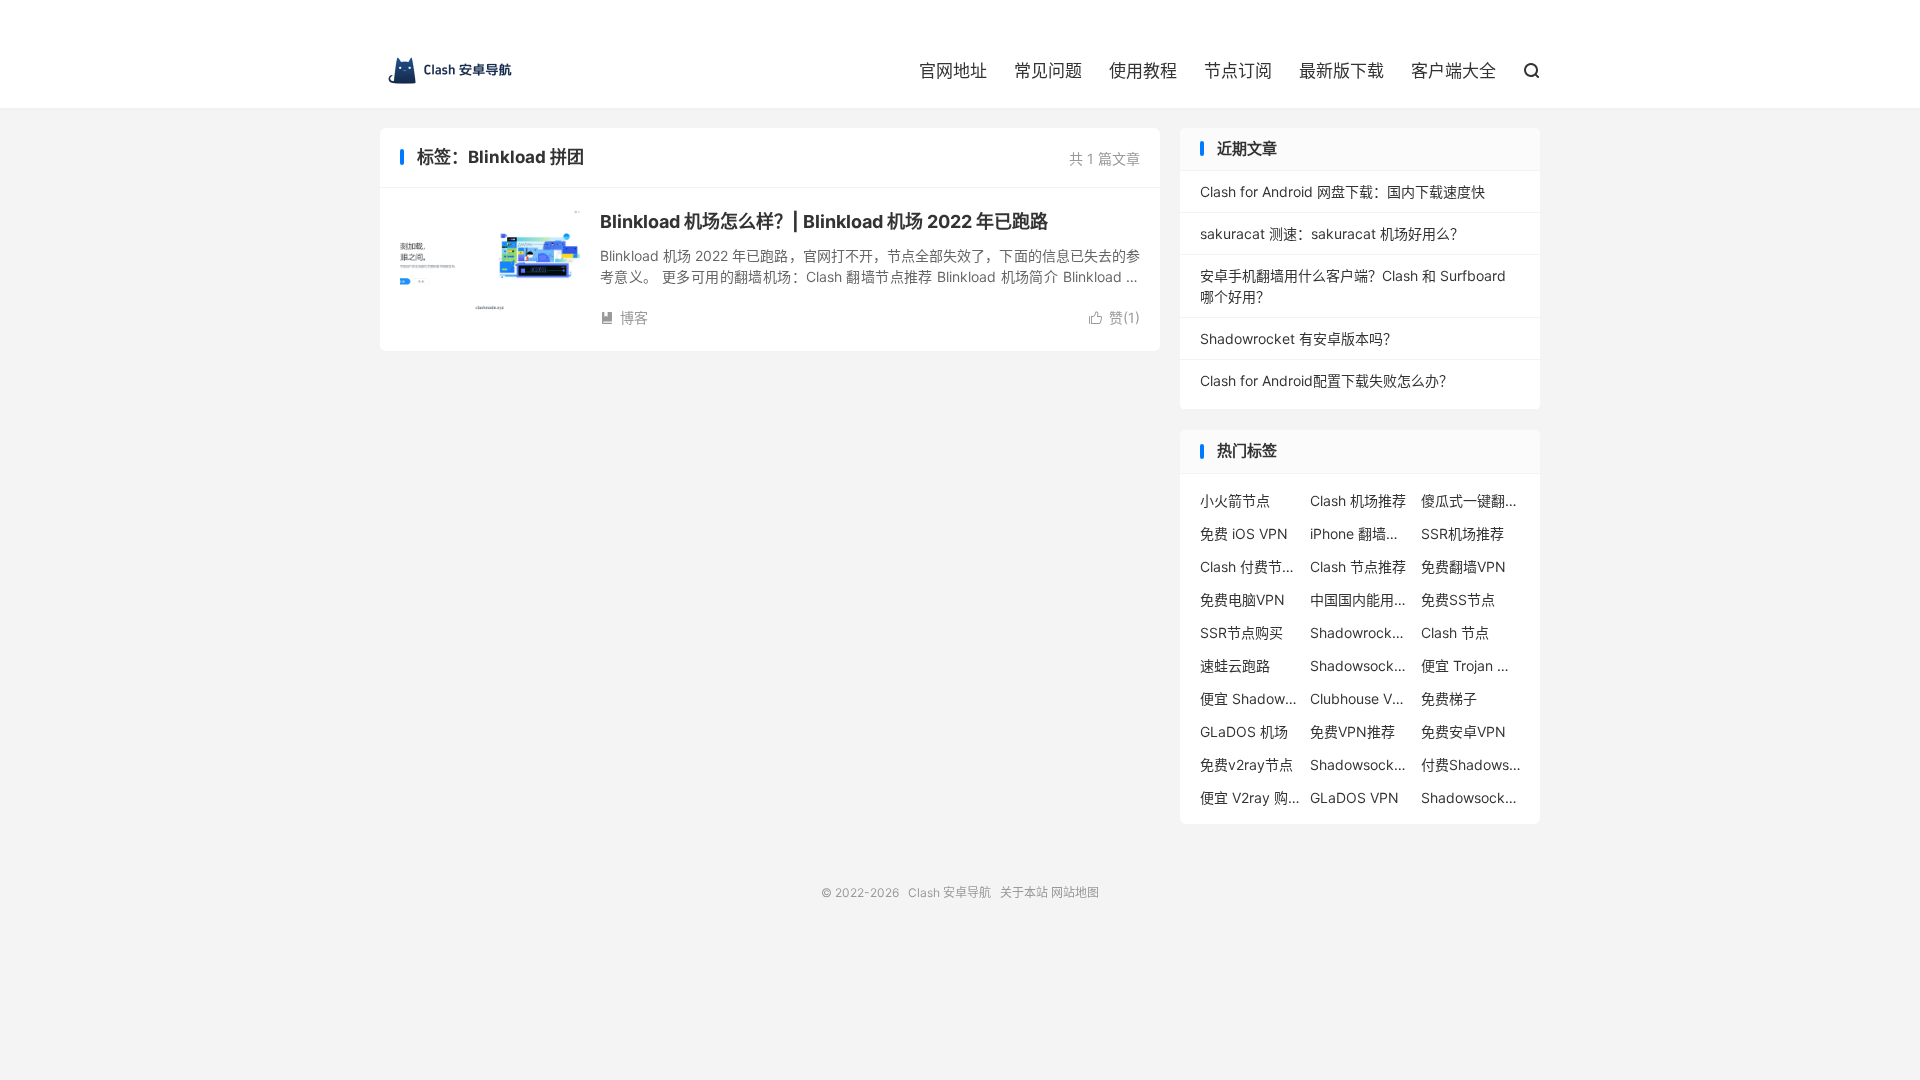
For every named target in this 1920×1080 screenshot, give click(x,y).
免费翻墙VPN (1463, 566)
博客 (624, 317)
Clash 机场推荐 (1358, 500)
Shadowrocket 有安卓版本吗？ (1298, 338)
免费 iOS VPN (1244, 533)
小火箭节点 (1235, 500)
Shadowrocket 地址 (1360, 632)
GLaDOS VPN (1354, 797)
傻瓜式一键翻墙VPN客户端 (1471, 500)
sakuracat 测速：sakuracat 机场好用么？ (1332, 233)
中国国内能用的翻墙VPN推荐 (1360, 599)
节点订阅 (1238, 71)
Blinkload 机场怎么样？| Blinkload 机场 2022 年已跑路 (824, 221)
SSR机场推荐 (1462, 533)
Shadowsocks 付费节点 (1360, 665)
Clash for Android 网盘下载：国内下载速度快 (1342, 191)
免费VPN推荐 (1352, 731)
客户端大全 (1453, 71)
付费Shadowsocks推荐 (1471, 764)
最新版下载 (1341, 71)
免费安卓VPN (1463, 731)
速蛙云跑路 (1235, 665)
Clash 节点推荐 (1358, 566)
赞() (1114, 317)
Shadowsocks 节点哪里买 (1471, 797)
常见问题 (1048, 71)
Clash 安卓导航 (450, 71)
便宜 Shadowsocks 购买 (1250, 698)
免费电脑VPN (1242, 599)
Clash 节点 (1455, 632)
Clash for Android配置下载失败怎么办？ (1326, 380)
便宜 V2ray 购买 (1250, 797)
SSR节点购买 (1241, 632)
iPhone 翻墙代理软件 (1360, 533)
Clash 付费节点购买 (1250, 566)
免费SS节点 (1458, 599)
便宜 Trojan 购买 (1471, 665)
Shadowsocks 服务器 (1360, 764)
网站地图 (1075, 892)
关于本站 (1024, 892)
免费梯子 (1449, 698)
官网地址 (953, 71)
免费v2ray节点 (1246, 764)
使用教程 (1143, 71)
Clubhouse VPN (1360, 698)
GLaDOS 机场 (1244, 731)
